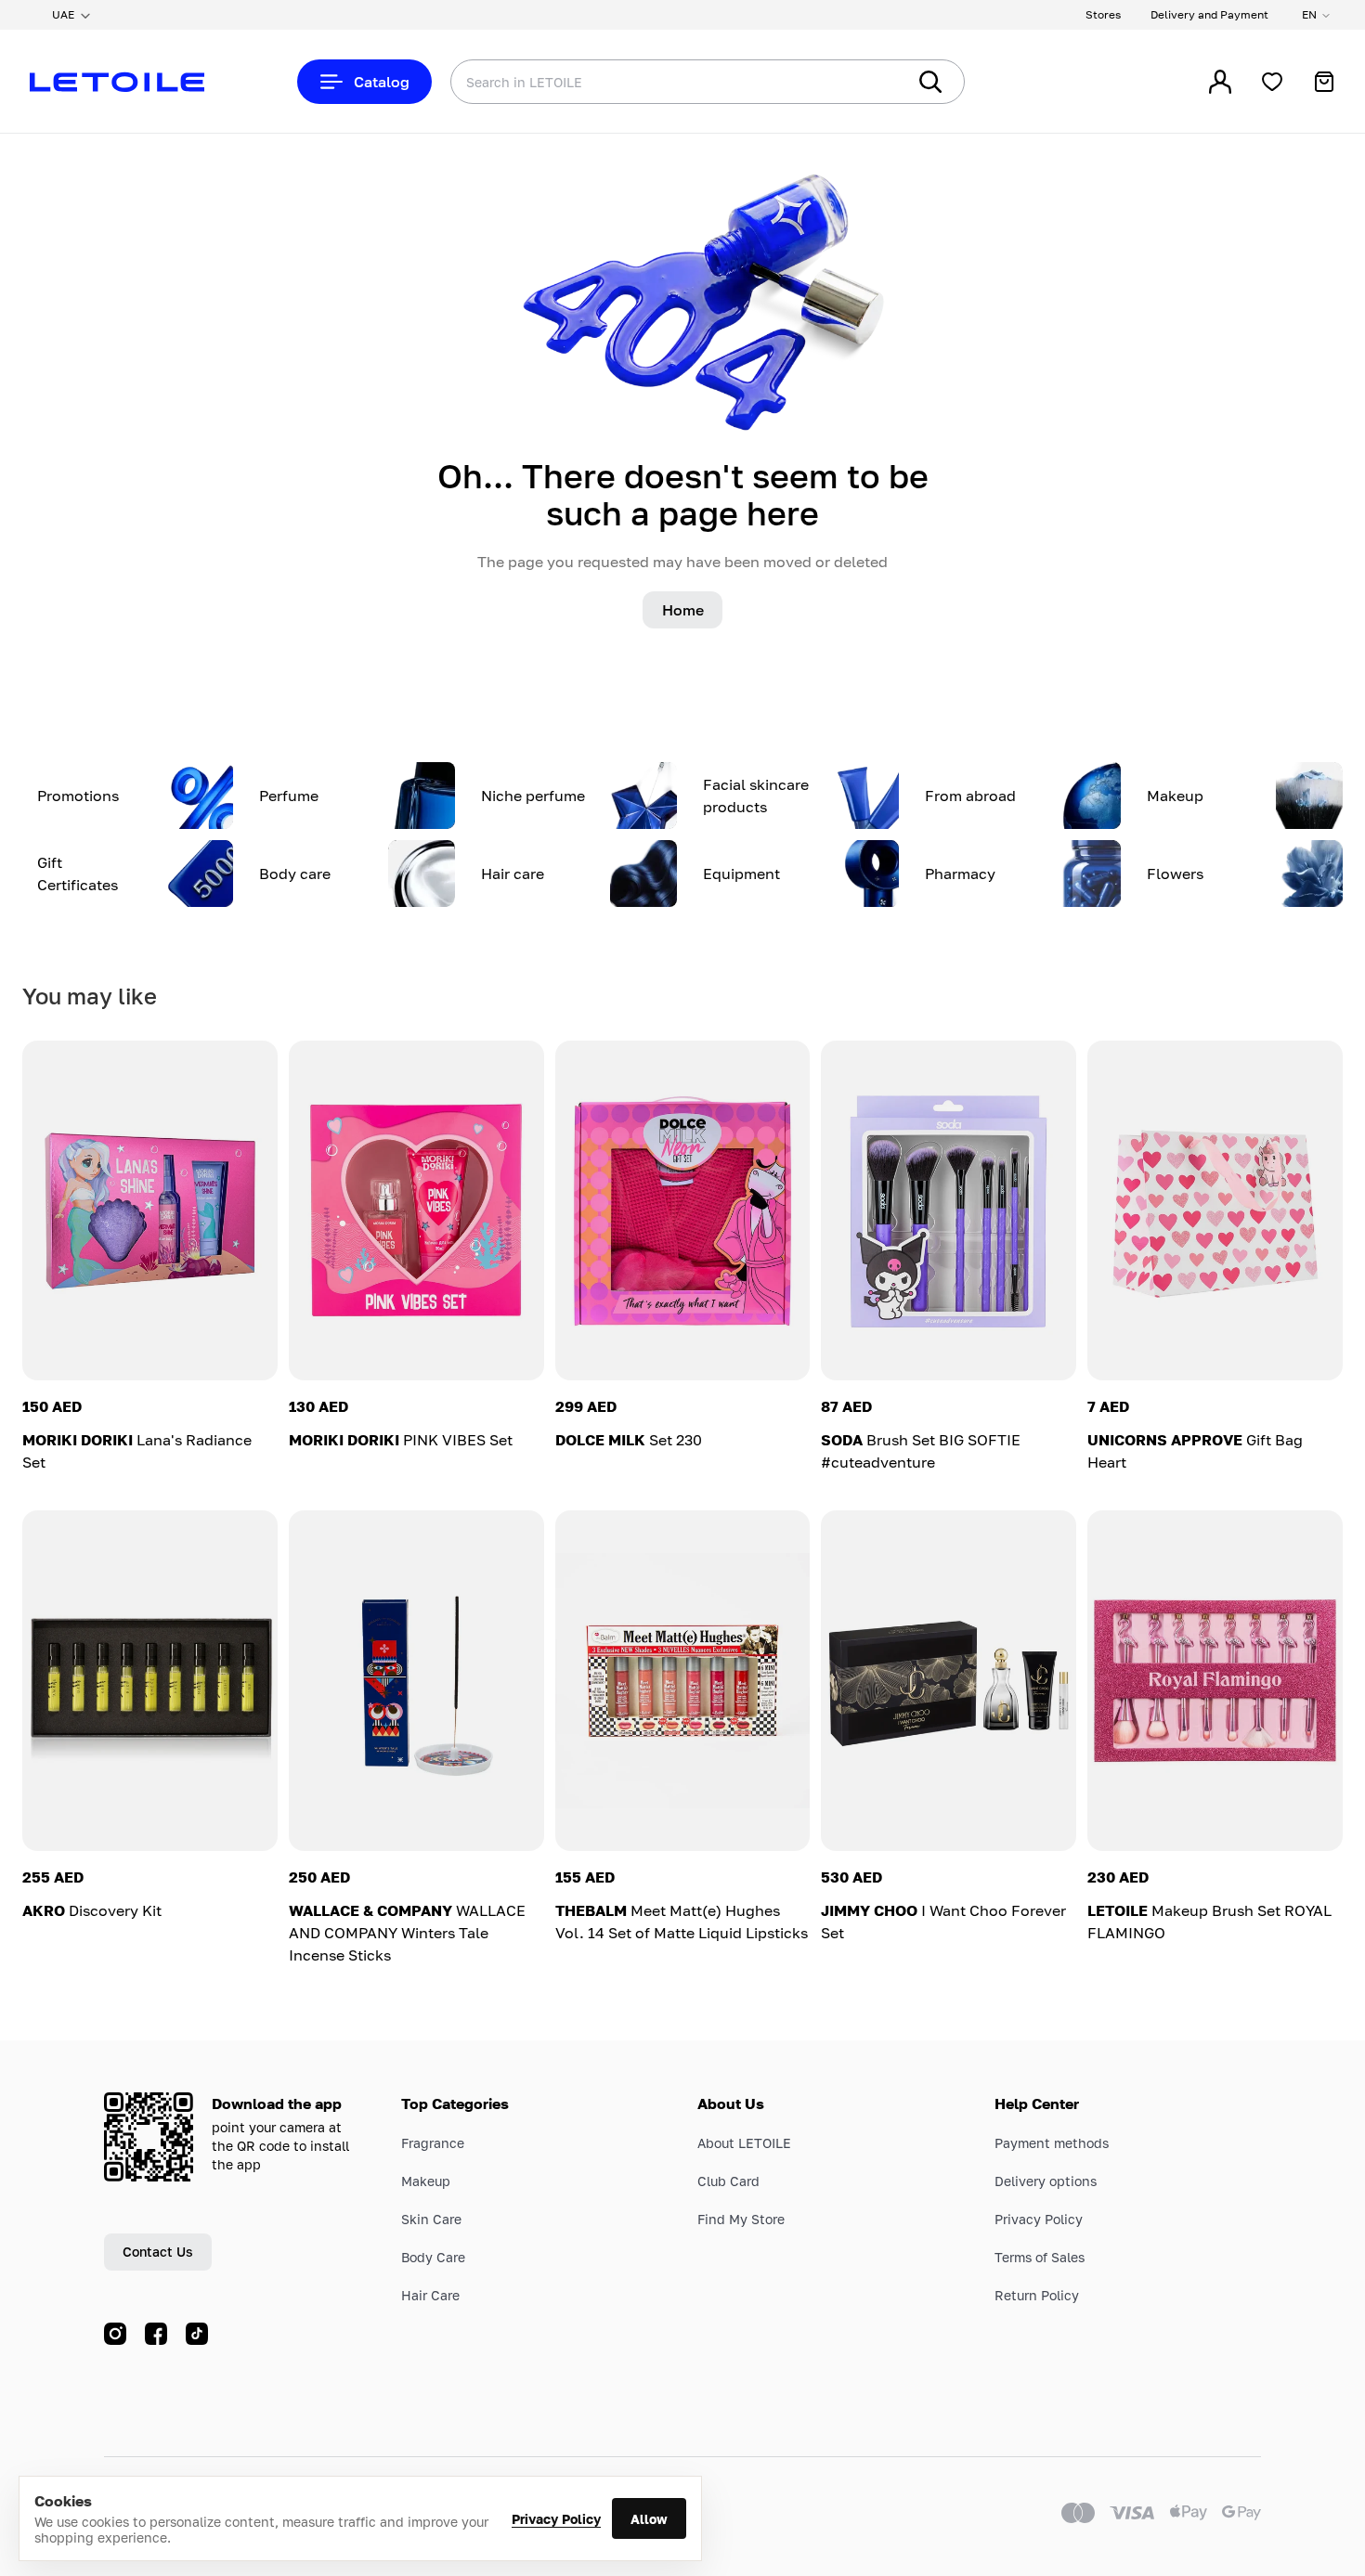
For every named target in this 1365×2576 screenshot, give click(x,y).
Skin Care (431, 2219)
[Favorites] (1272, 82)
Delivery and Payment (1209, 14)
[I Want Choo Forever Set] (949, 1680)
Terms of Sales (1040, 2257)
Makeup (426, 2181)
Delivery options (1046, 2181)
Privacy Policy (556, 2519)
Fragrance (433, 2143)
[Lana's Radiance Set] (150, 1210)
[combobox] (641, 82)
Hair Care (430, 2295)
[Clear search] (864, 82)
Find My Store (741, 2219)
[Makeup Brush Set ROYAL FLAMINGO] (1215, 1680)
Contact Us (158, 2252)
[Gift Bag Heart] (1215, 1210)
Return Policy (1037, 2295)
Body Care (433, 2257)
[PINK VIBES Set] (416, 1210)
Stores (1103, 14)
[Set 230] (683, 1210)
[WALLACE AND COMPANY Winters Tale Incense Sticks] (416, 1680)
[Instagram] (115, 2334)
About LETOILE (744, 2143)
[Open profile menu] (1220, 82)
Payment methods (1052, 2143)
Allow (649, 2519)
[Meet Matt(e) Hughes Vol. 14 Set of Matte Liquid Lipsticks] (683, 1680)
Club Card (728, 2181)
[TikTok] (197, 2334)
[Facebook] (156, 2334)
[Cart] (1324, 82)
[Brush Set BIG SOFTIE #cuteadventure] (949, 1210)
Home (683, 610)
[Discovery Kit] (150, 1680)
